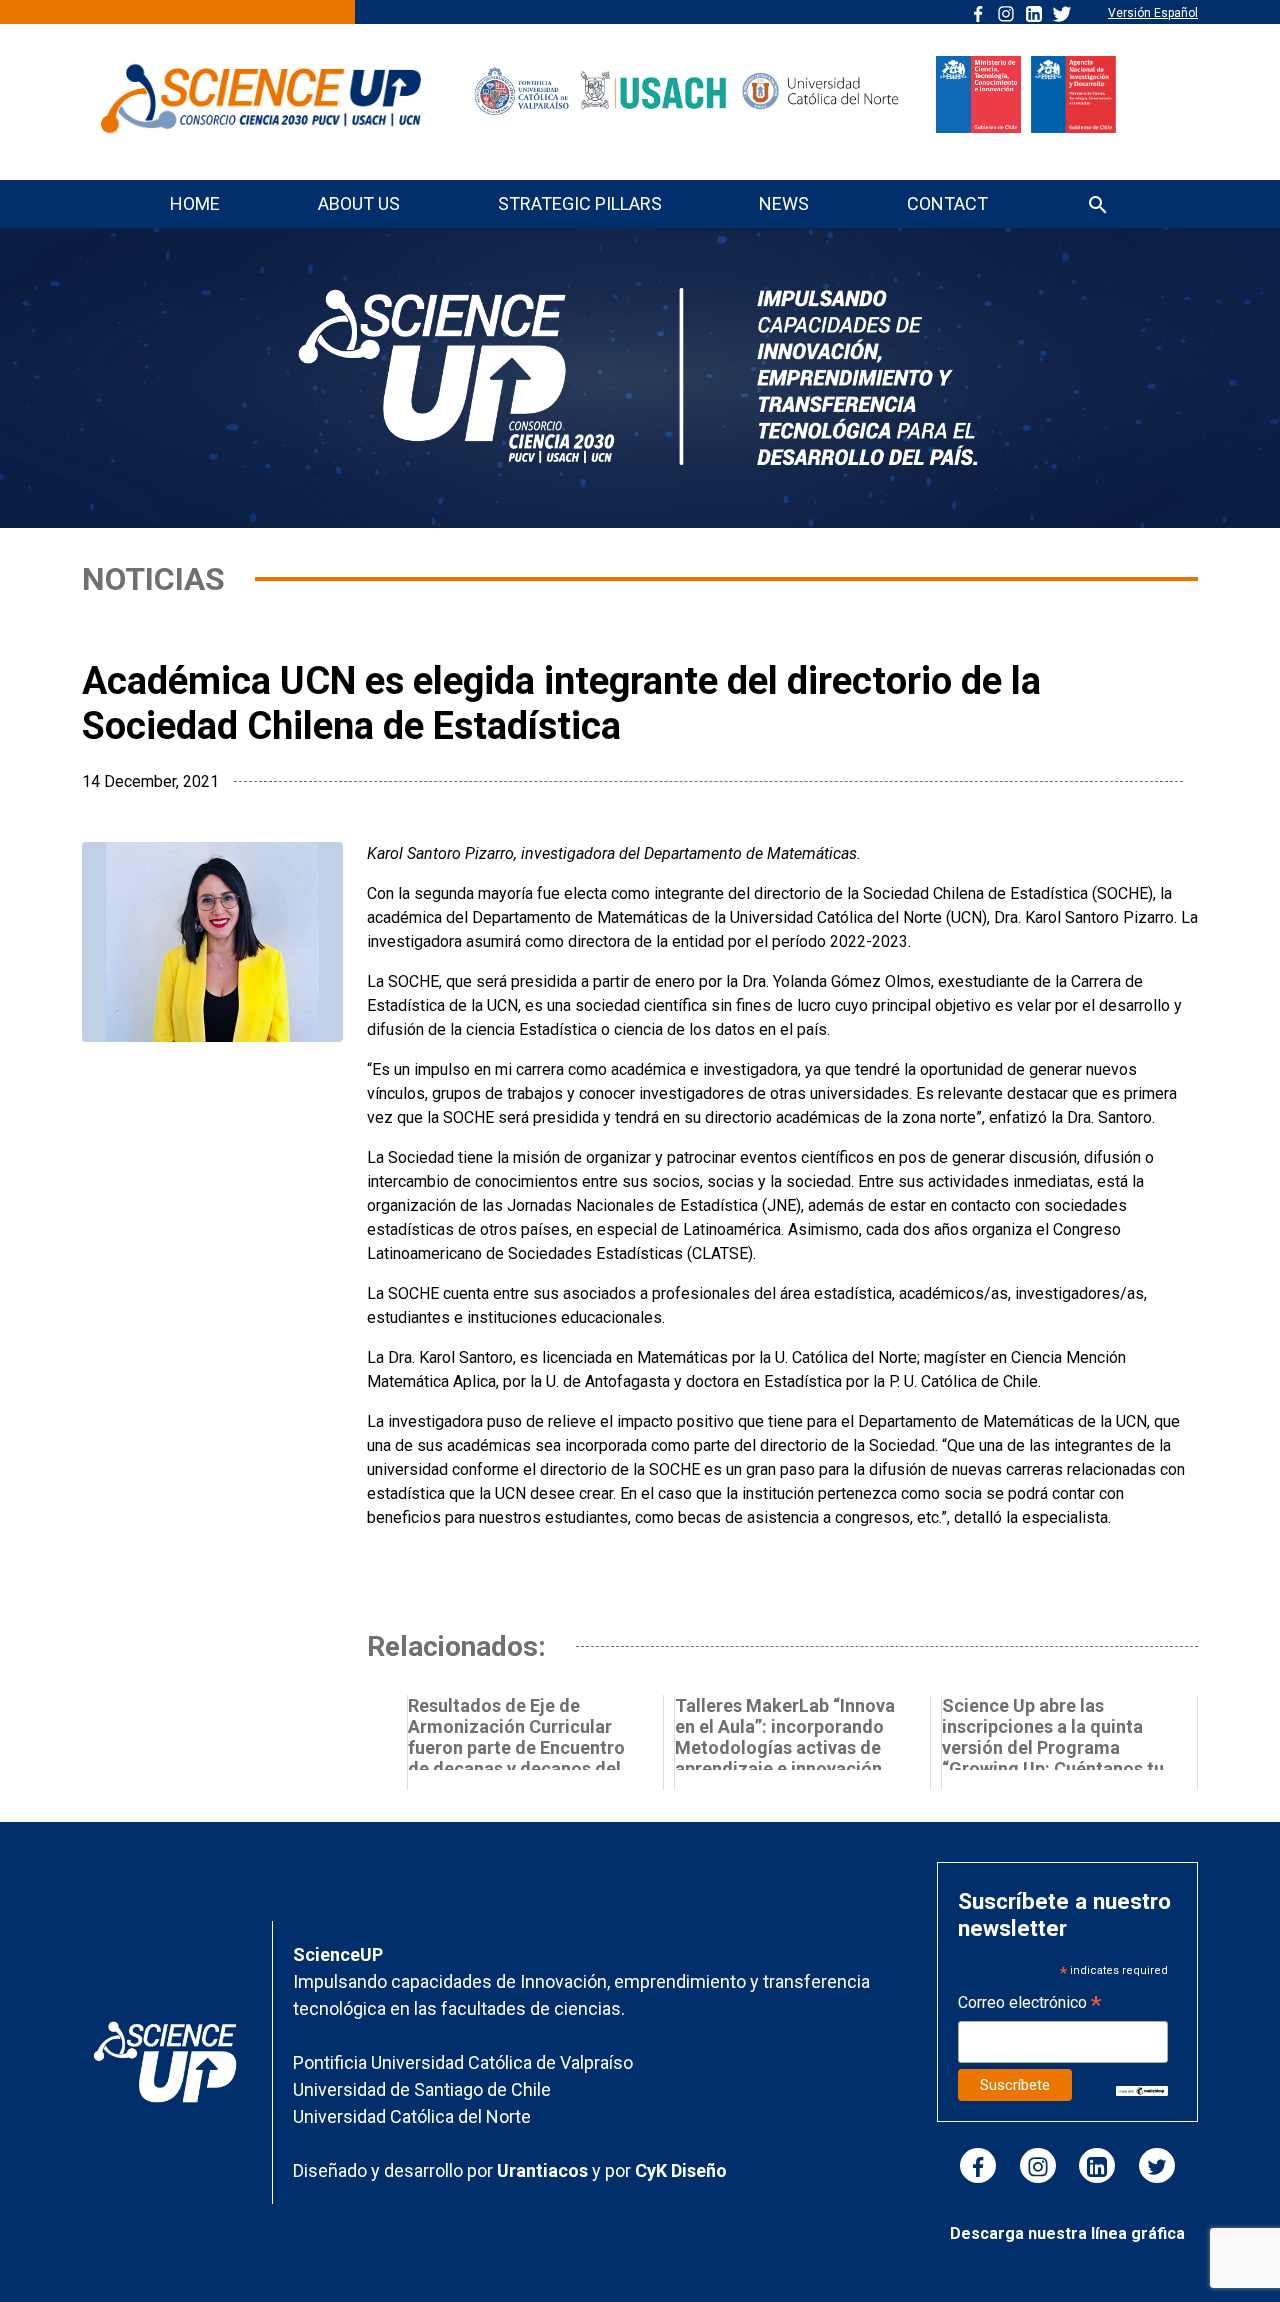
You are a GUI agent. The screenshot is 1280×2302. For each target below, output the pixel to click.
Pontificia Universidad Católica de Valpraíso (463, 2062)
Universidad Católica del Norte (412, 2116)
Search (1098, 206)
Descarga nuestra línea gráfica (1067, 2233)
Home (195, 203)
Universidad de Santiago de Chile (422, 2089)
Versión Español (1153, 13)
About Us (359, 203)
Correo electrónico (1029, 2004)
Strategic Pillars (580, 203)
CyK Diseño (681, 2170)
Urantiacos (544, 2170)
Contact (947, 203)
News (784, 203)
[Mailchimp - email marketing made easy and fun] (1142, 2089)
